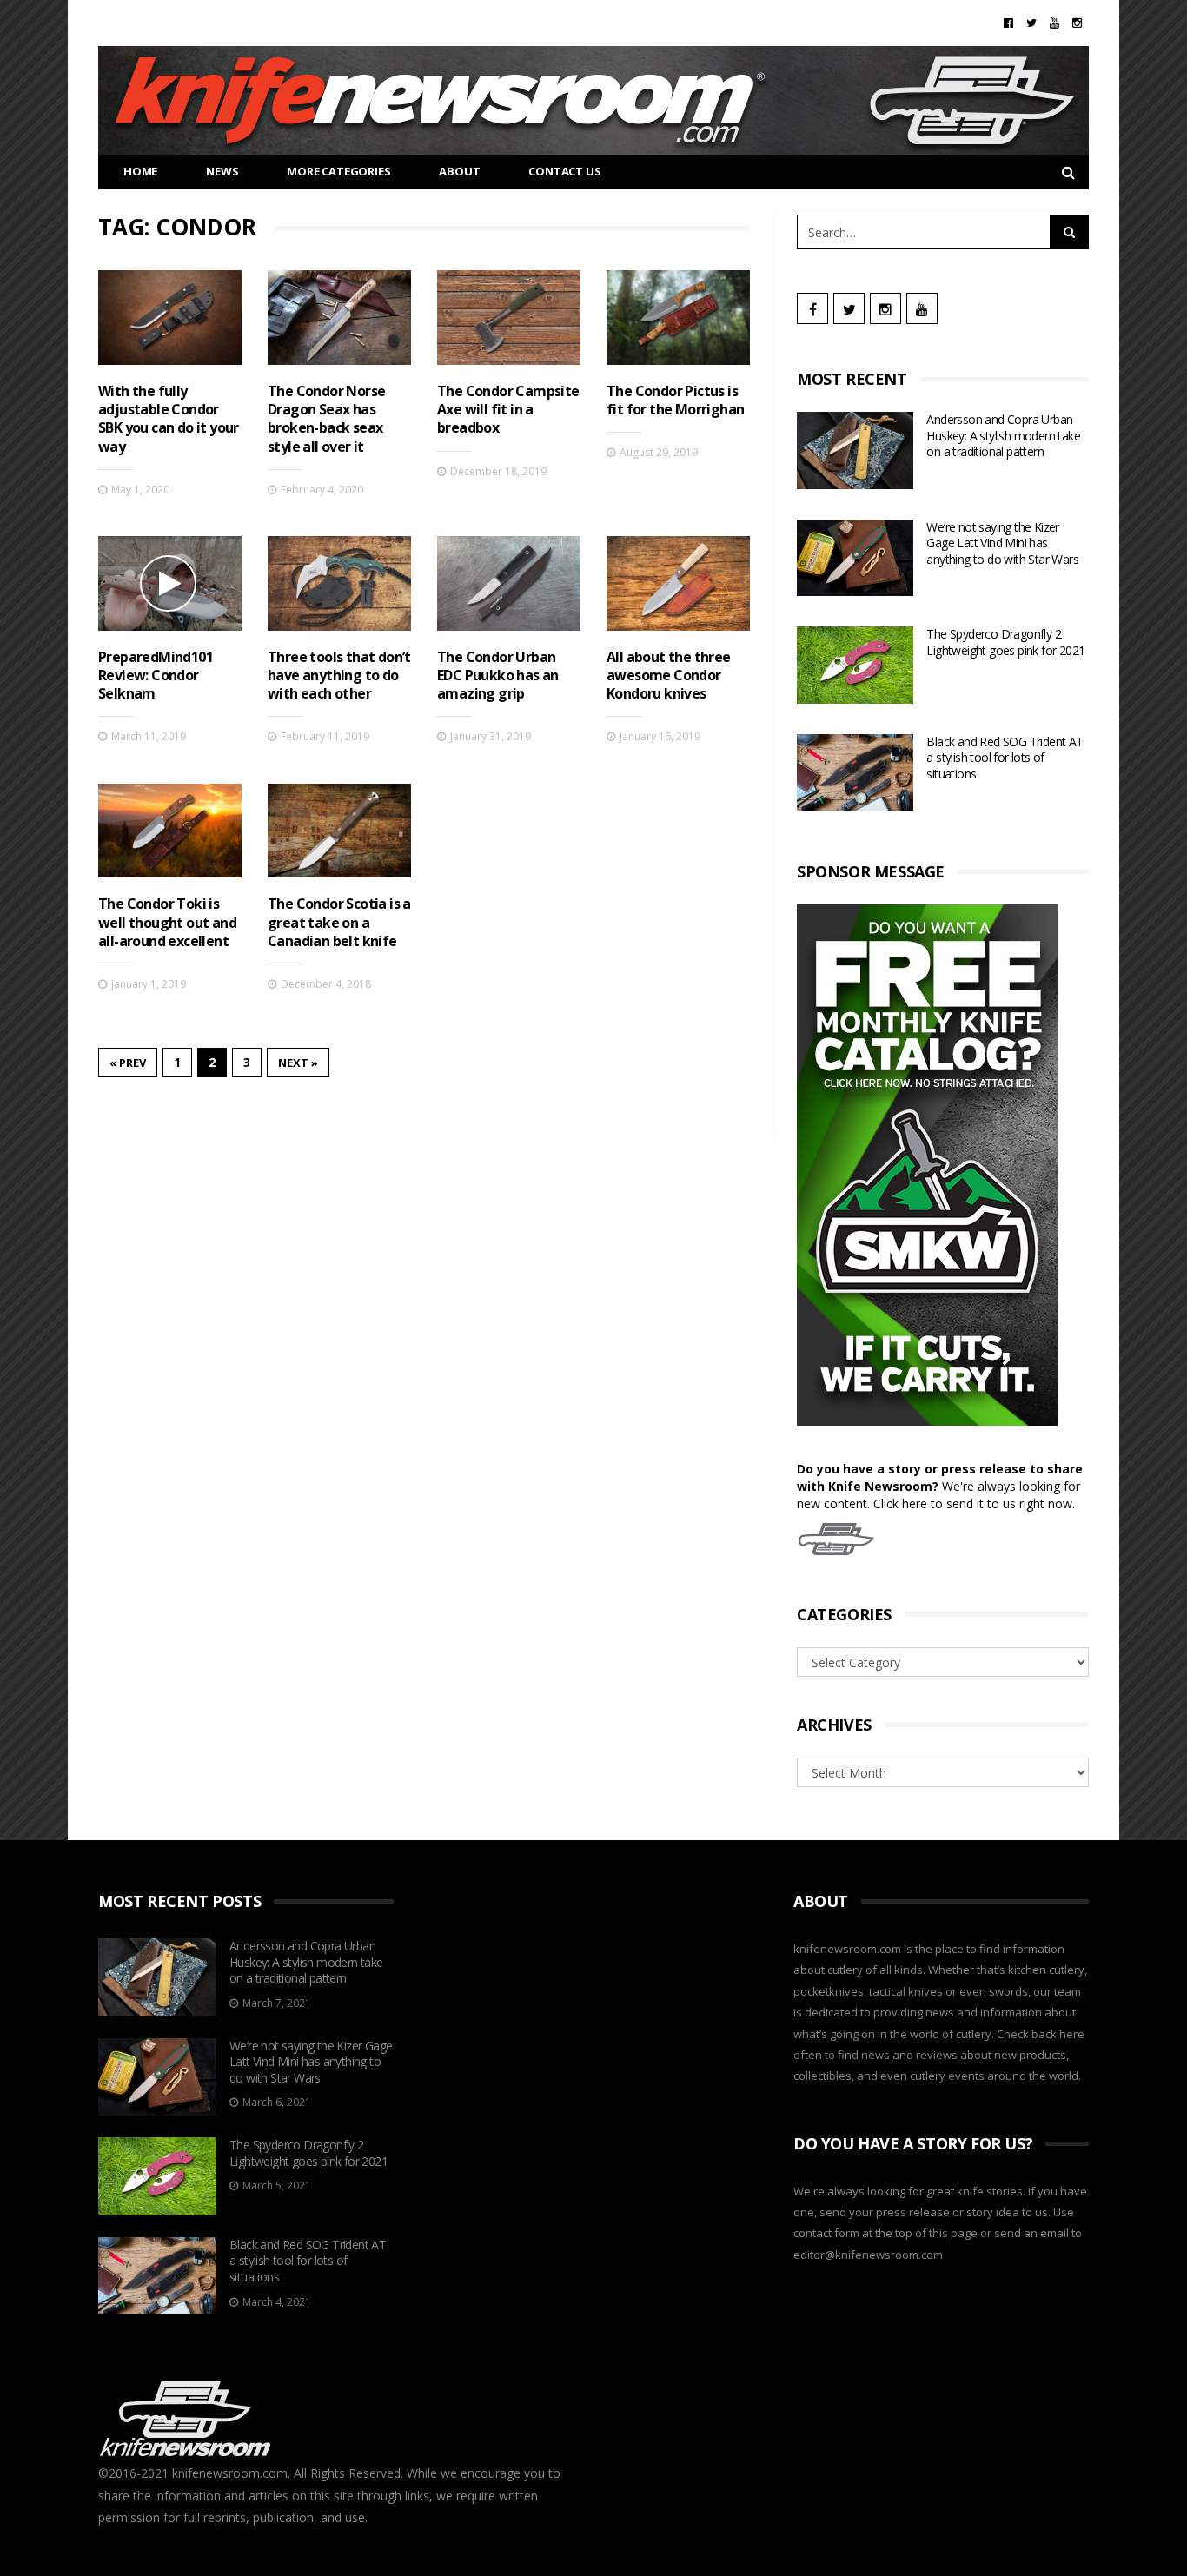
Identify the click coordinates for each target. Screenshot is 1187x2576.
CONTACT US (564, 171)
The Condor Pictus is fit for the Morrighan (675, 400)
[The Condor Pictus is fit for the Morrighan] (678, 318)
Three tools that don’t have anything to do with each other (339, 675)
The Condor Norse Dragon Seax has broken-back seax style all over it (326, 419)
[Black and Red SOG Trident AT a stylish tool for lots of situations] (855, 773)
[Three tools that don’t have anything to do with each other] (339, 583)
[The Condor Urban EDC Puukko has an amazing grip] (509, 583)
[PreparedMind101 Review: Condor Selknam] (170, 583)
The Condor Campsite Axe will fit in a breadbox (508, 410)
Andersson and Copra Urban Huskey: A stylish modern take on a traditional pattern (1003, 435)
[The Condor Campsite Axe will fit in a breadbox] (509, 318)
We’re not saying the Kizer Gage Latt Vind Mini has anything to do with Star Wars (1002, 543)
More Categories (338, 171)
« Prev (128, 1063)
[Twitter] (1031, 23)
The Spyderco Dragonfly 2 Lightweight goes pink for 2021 (1005, 642)
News (222, 171)
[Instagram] (1077, 23)
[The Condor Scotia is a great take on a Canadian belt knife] (339, 831)
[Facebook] (1008, 23)
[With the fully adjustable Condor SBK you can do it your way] (170, 318)
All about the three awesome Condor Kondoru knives (669, 675)
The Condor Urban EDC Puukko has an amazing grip (498, 675)
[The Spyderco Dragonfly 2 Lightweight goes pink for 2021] (855, 665)
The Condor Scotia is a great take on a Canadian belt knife (339, 922)
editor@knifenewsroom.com (868, 2255)
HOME (140, 171)
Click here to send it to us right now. (974, 1503)
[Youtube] (1054, 23)
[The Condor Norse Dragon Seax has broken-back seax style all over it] (339, 318)
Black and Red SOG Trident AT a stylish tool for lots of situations (1005, 758)
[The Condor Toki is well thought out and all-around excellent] (170, 831)
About (459, 171)
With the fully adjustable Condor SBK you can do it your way (169, 419)
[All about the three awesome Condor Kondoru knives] (678, 583)
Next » (298, 1063)
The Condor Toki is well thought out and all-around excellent (167, 922)
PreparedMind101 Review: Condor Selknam (156, 675)
